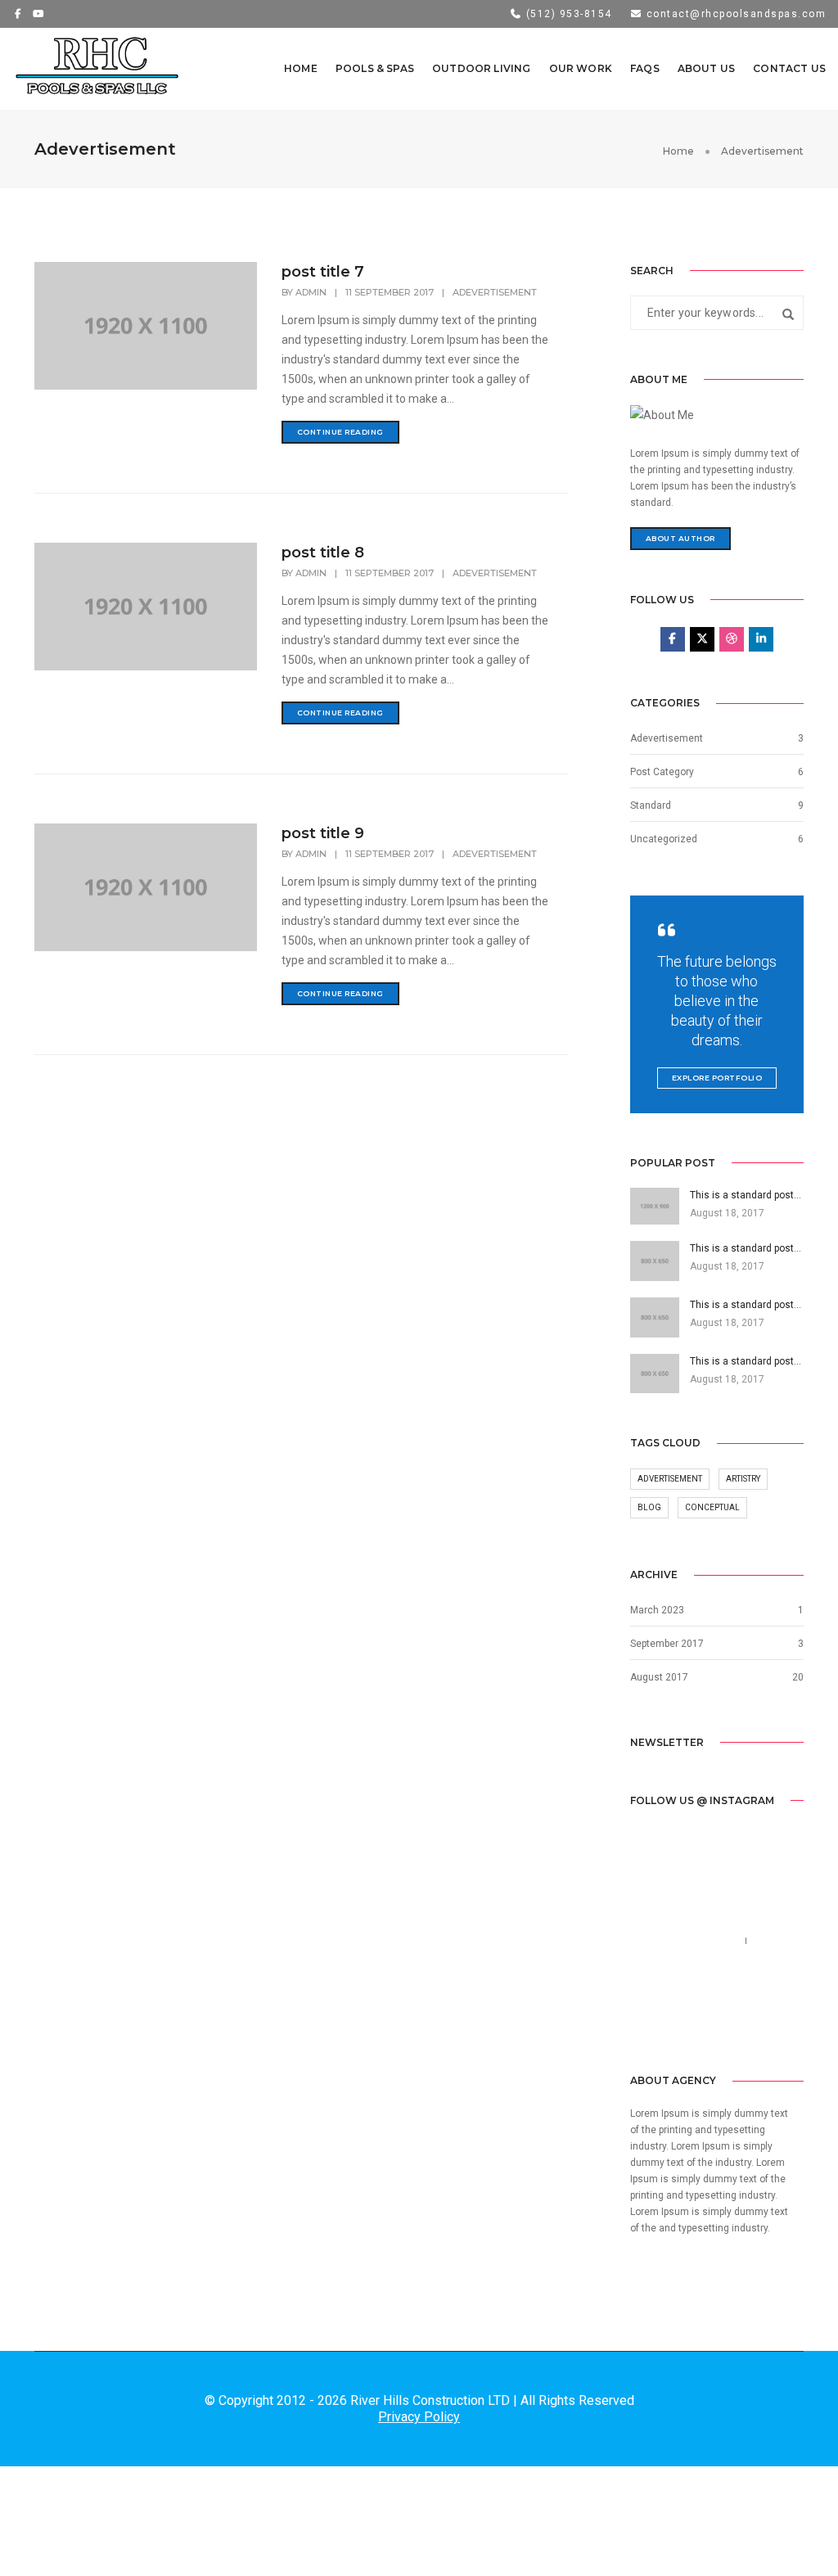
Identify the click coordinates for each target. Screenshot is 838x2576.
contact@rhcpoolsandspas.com (734, 14)
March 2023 (657, 1610)
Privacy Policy (419, 2417)
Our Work (581, 68)
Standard (651, 805)
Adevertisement (495, 292)
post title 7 (323, 272)
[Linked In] (702, 2022)
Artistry (743, 1479)
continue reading (340, 432)
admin (311, 292)
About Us (706, 68)
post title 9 (323, 833)
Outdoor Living (482, 68)
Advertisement (670, 1479)
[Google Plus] (730, 2022)
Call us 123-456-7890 (685, 1941)
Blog (649, 1507)
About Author (680, 538)
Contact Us (789, 68)
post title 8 (323, 553)
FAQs (645, 68)
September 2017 (667, 1644)
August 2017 (659, 1677)
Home (301, 68)
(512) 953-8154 (567, 14)
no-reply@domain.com (689, 1960)
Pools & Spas (375, 68)
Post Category (662, 772)
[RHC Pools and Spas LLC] (98, 68)
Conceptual (712, 1507)
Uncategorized (664, 839)
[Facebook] (644, 2022)
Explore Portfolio (717, 1078)
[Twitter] (673, 2022)
